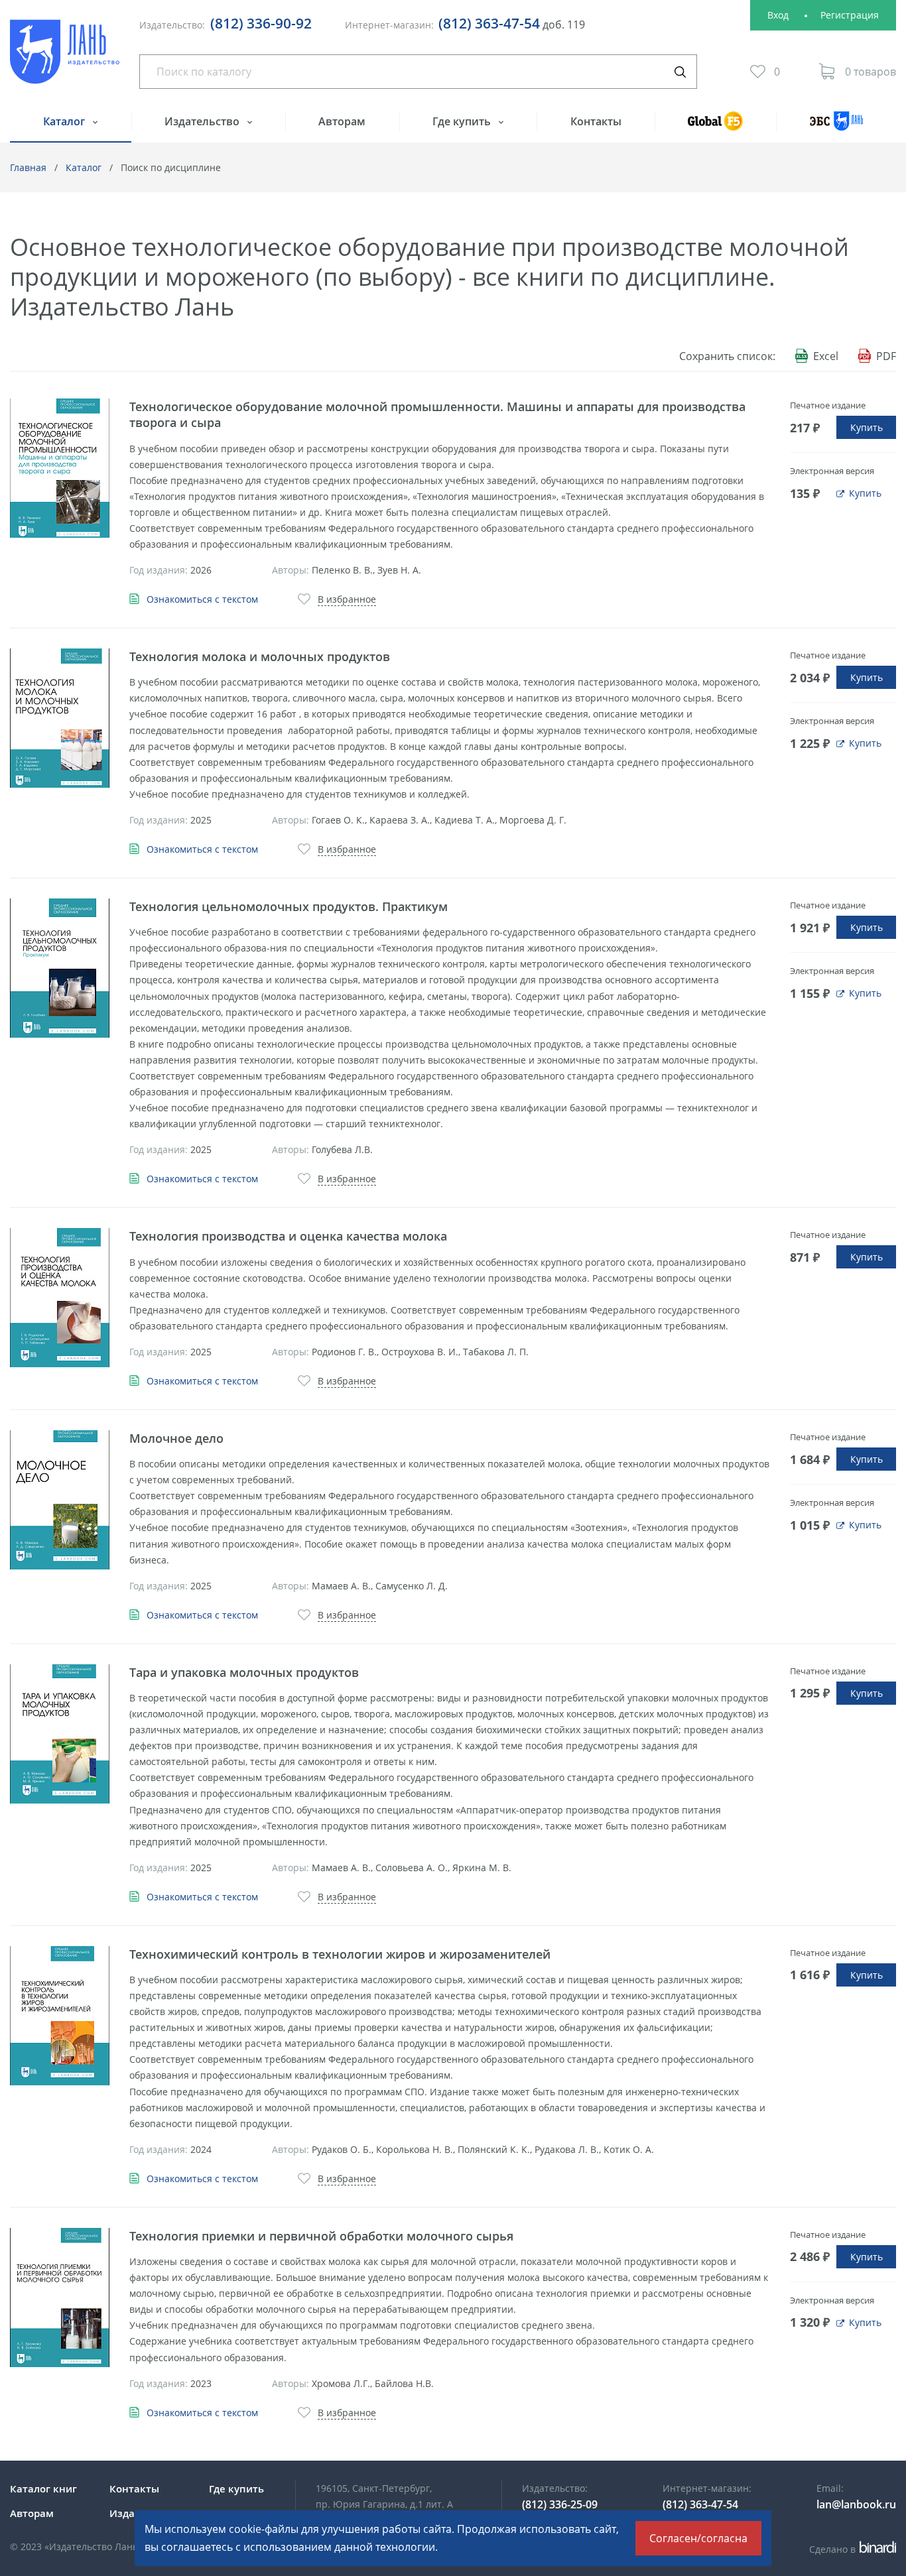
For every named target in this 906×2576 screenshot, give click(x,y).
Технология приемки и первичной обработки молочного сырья (321, 2236)
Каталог (65, 121)
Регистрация (850, 15)
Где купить (463, 121)
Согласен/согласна (698, 2538)
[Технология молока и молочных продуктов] (60, 718)
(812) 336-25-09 (560, 2504)
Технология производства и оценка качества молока (288, 1236)
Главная (28, 167)
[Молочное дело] (60, 1500)
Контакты (596, 121)
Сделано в (851, 2549)
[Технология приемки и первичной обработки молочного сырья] (60, 2298)
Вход (778, 15)
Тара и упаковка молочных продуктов (244, 1672)
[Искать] (680, 72)
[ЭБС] (836, 127)
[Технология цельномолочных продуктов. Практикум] (60, 968)
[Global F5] (716, 127)
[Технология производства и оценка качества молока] (60, 1298)
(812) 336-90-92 (261, 23)
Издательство (203, 121)
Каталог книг (43, 2488)
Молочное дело (176, 1438)
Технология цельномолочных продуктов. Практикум (289, 906)
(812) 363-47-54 (489, 23)
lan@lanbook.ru (856, 2504)
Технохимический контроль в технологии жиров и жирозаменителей (340, 1954)
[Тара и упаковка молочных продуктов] (60, 1734)
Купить (867, 427)
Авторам (342, 121)
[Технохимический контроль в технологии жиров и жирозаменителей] (60, 2016)
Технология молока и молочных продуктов (260, 656)
